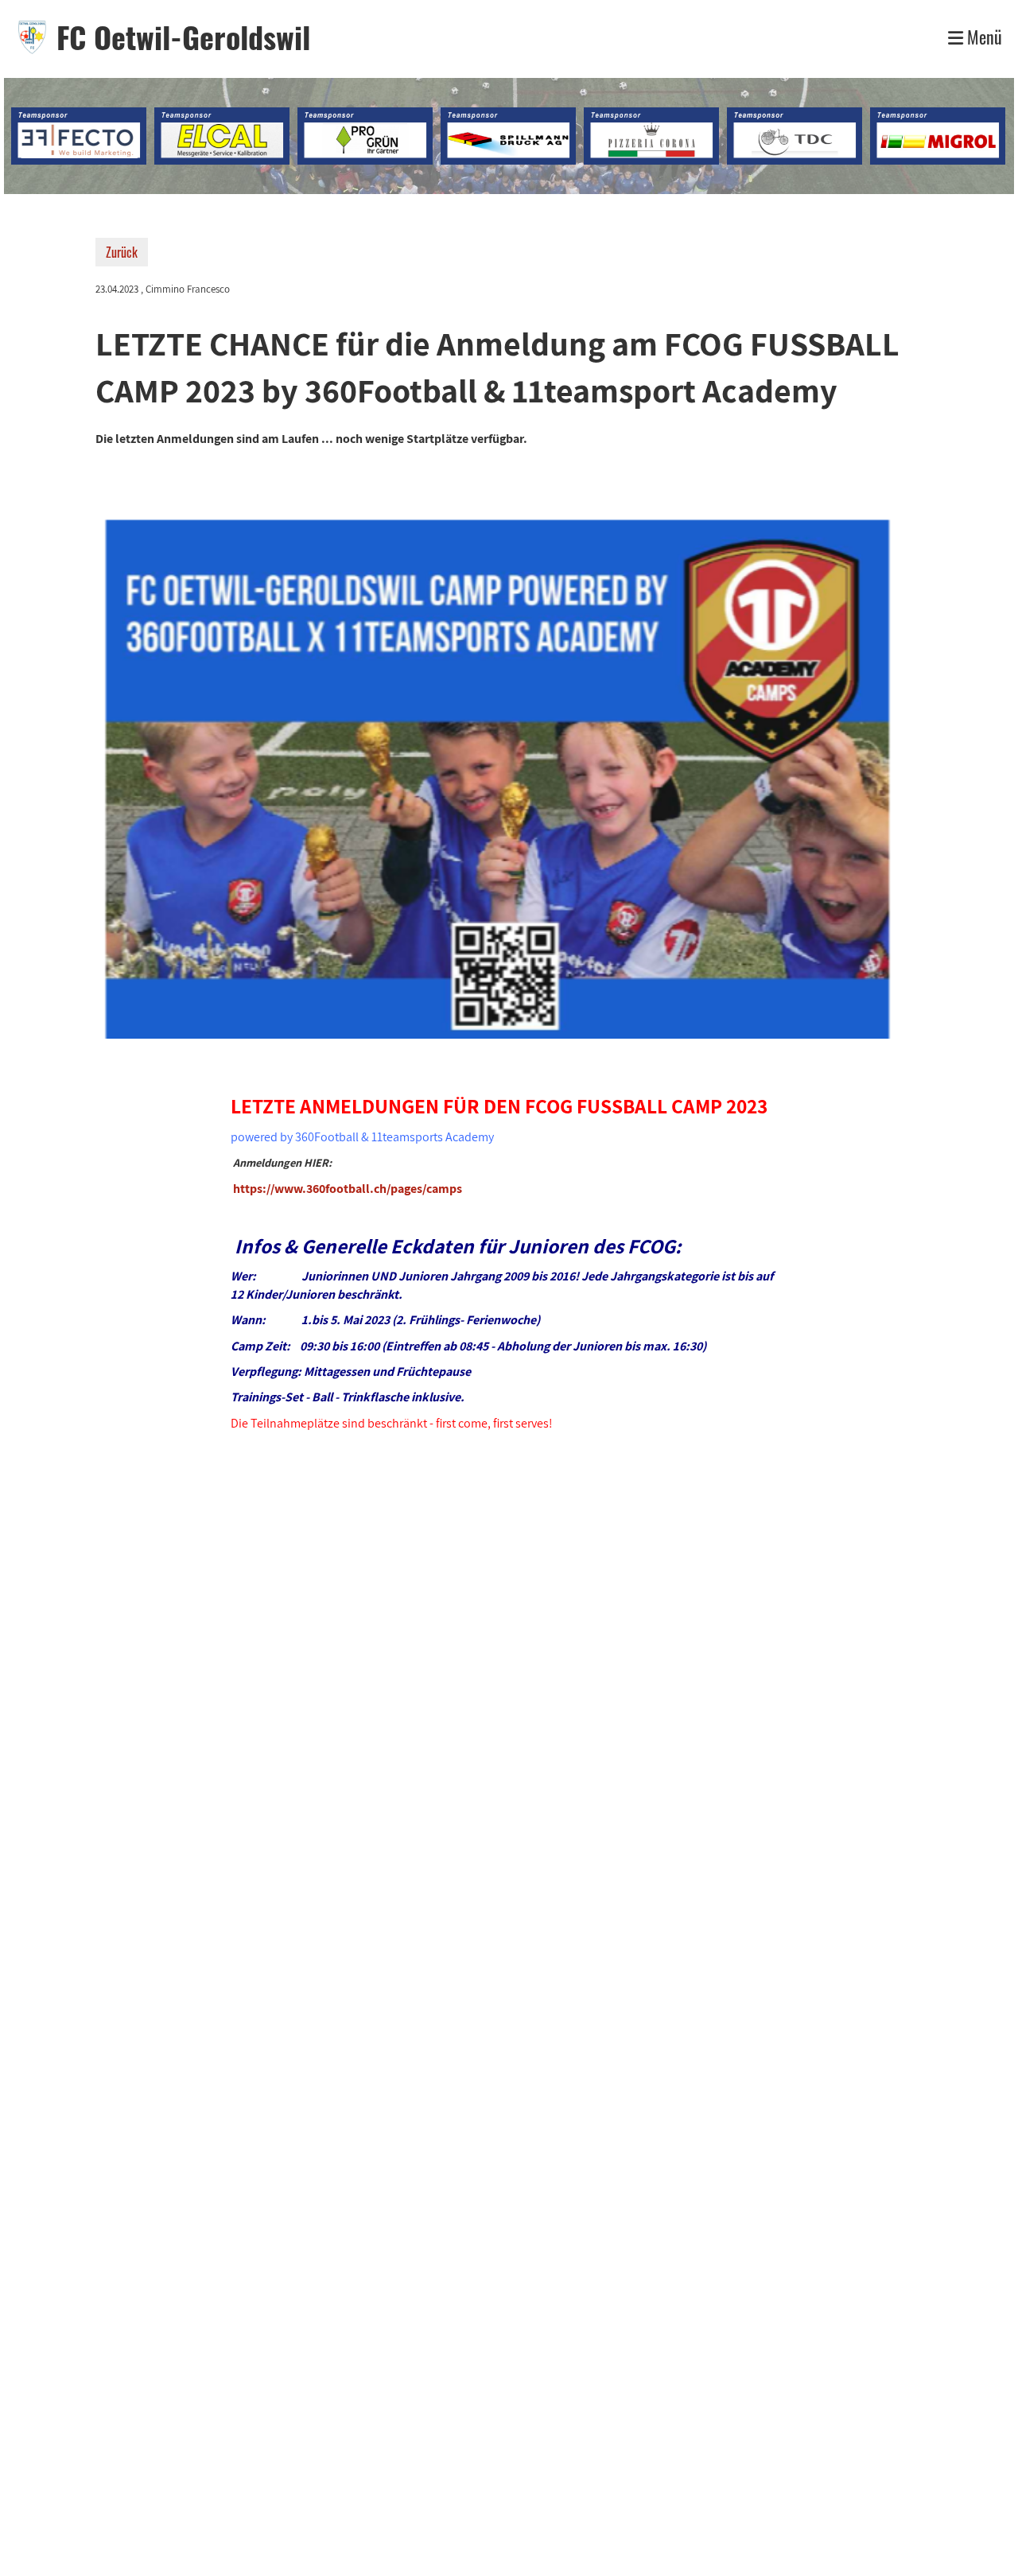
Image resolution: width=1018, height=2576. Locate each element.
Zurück (122, 252)
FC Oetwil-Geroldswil (183, 37)
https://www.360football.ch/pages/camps (348, 1189)
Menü (983, 37)
